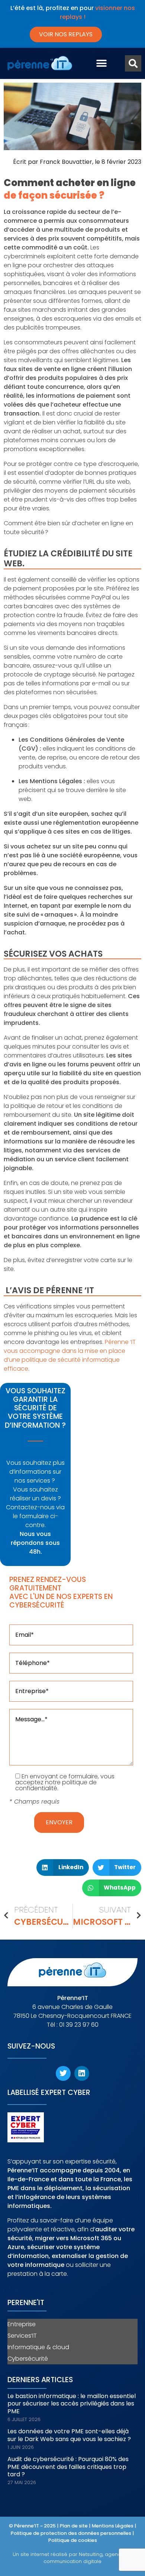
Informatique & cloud (38, 2347)
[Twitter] (63, 2073)
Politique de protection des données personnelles (71, 2533)
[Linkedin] (82, 2073)
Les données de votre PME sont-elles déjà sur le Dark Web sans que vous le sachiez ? (69, 2435)
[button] (101, 64)
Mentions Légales (113, 2526)
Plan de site (74, 2526)
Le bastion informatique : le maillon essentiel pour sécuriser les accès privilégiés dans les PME (72, 2404)
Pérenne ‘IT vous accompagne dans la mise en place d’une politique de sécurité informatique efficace (70, 1355)
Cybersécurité (28, 2359)
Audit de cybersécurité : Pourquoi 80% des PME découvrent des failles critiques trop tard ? (68, 2467)
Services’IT (22, 2336)
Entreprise (22, 2324)
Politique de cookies (73, 2540)
